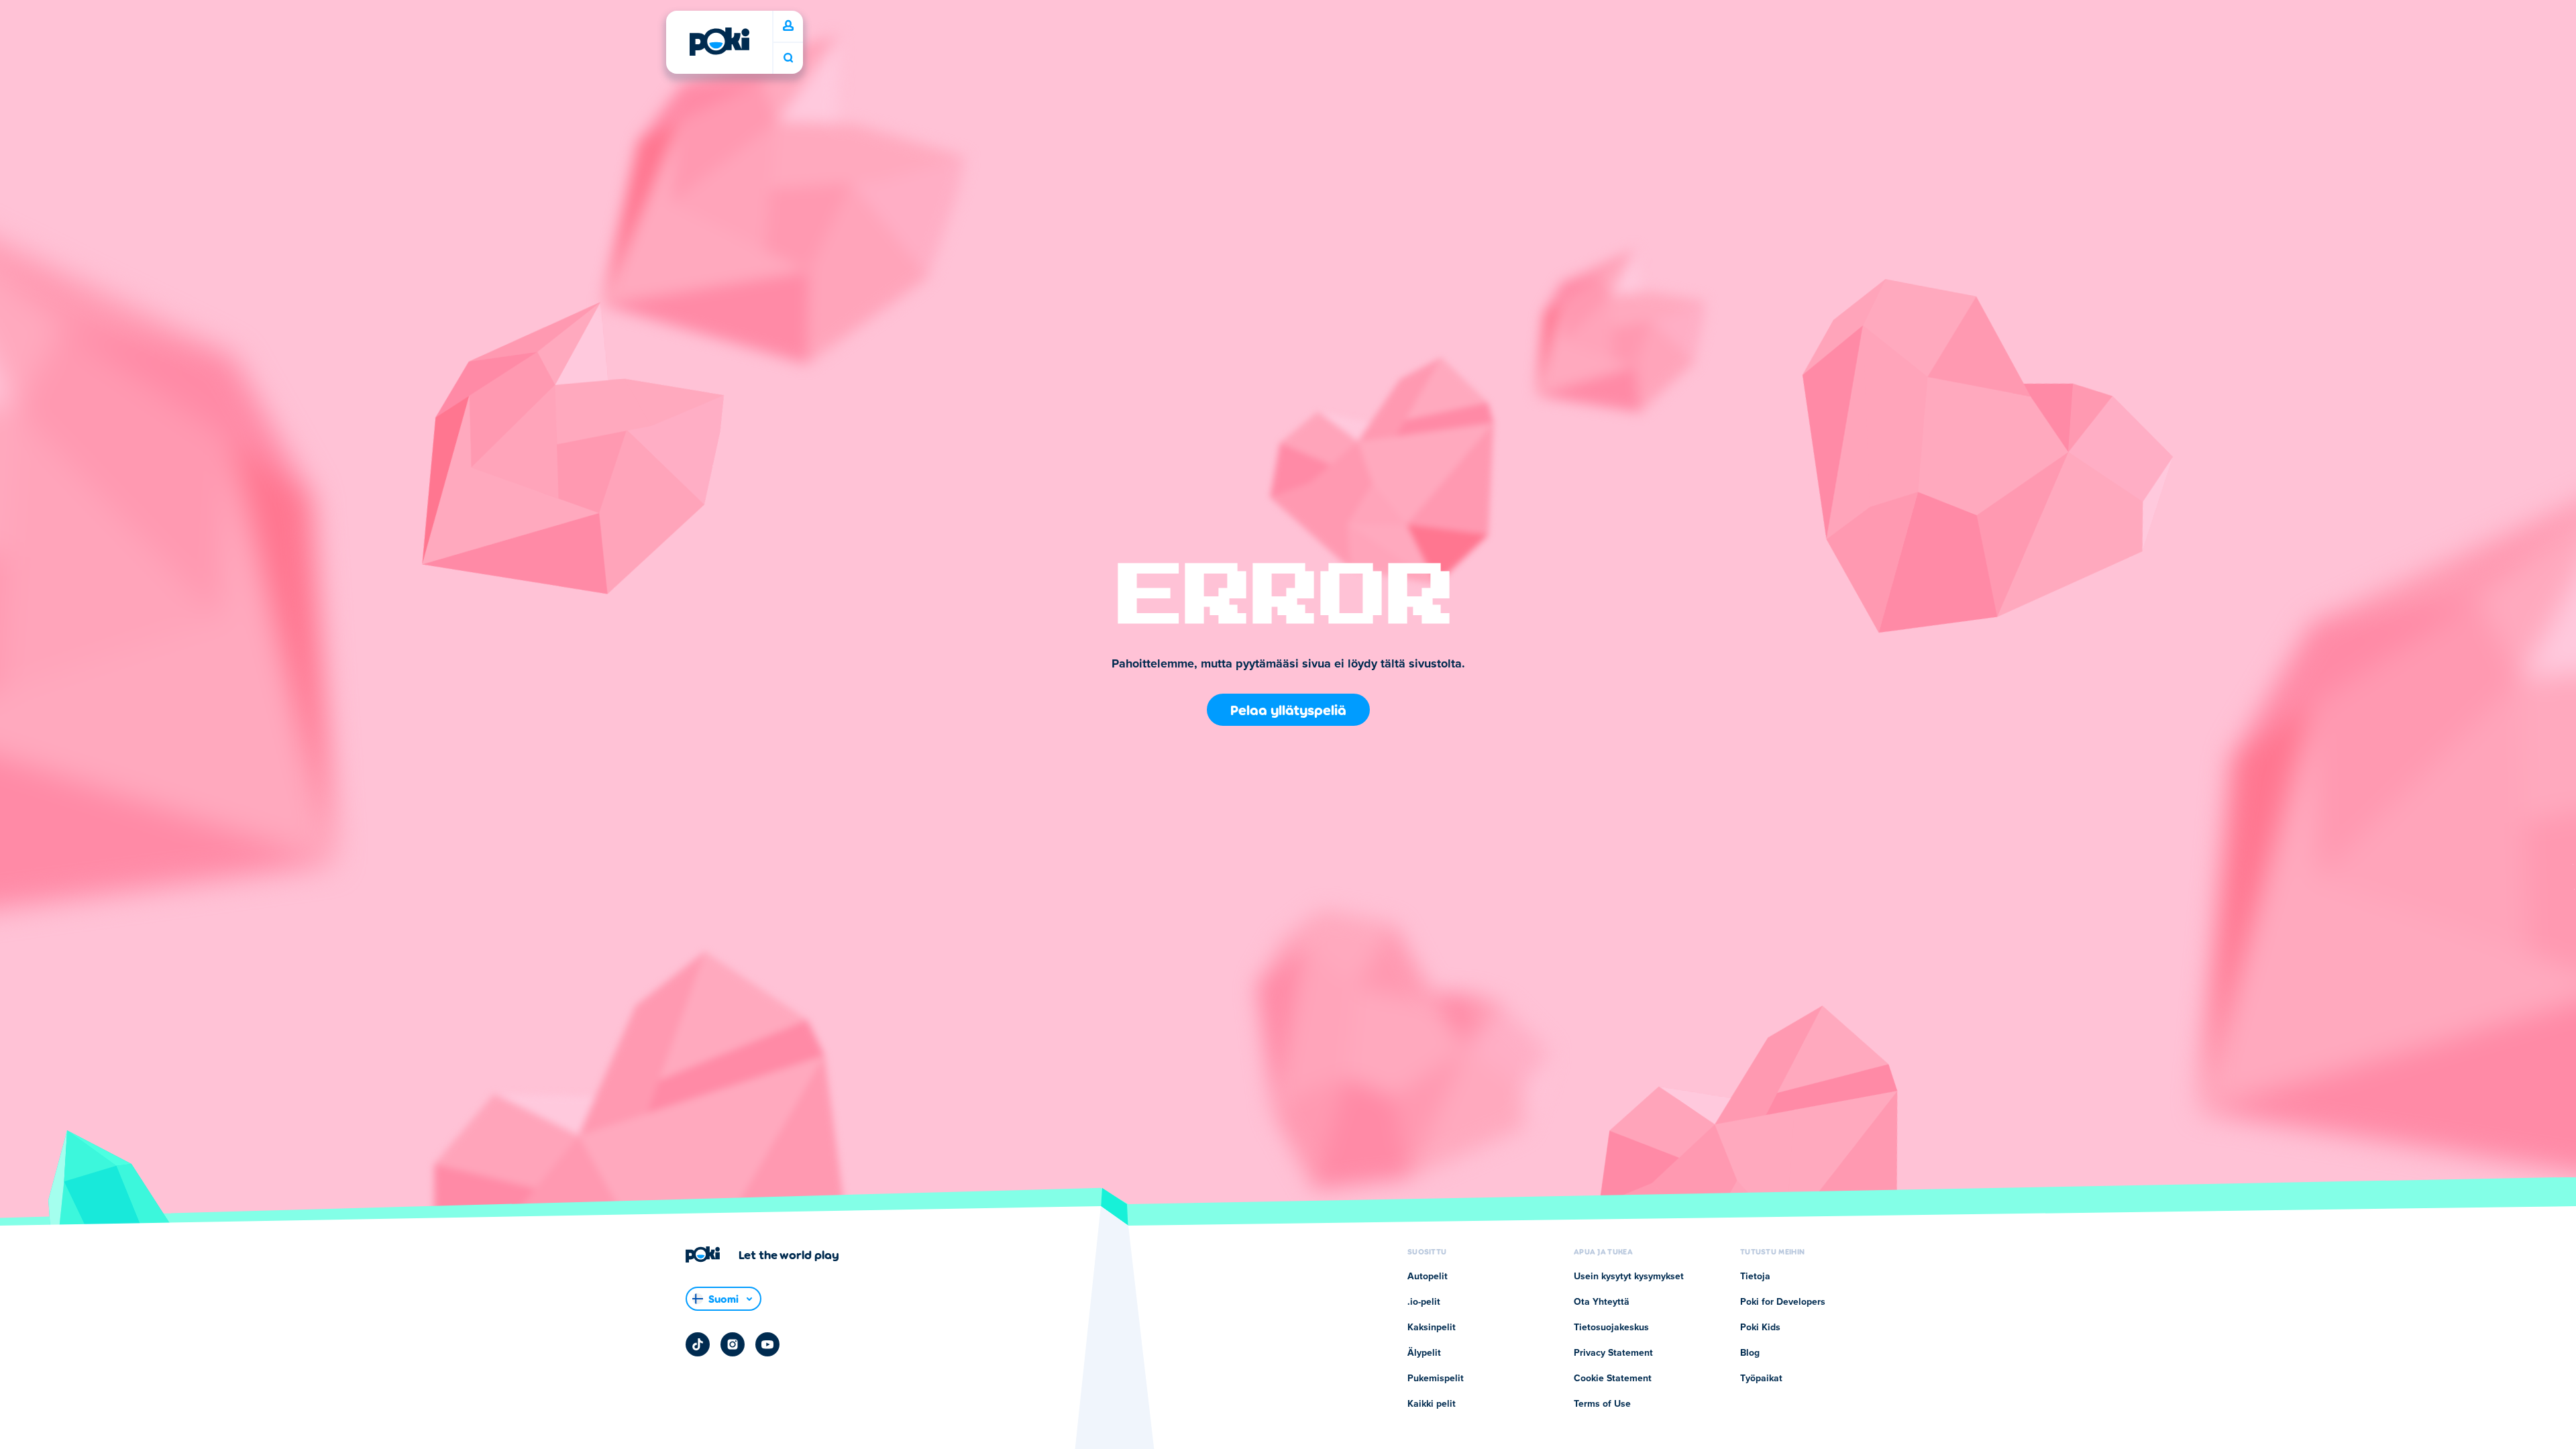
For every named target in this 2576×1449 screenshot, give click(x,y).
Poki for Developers (1783, 1302)
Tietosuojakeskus (1611, 1328)
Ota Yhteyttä (1602, 1302)
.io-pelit (1424, 1302)
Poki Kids (1760, 1328)
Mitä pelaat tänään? (788, 58)
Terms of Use (1602, 1404)
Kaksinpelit (1432, 1328)
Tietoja (1755, 1277)
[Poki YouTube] (767, 1344)
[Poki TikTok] (698, 1344)
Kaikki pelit (1432, 1404)
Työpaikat (1761, 1379)
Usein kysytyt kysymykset (1629, 1277)
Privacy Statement (1613, 1353)
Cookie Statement (1613, 1379)
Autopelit (1428, 1277)
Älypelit (1424, 1353)
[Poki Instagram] (733, 1344)
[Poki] (719, 42)
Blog (1750, 1353)
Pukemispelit (1436, 1379)
